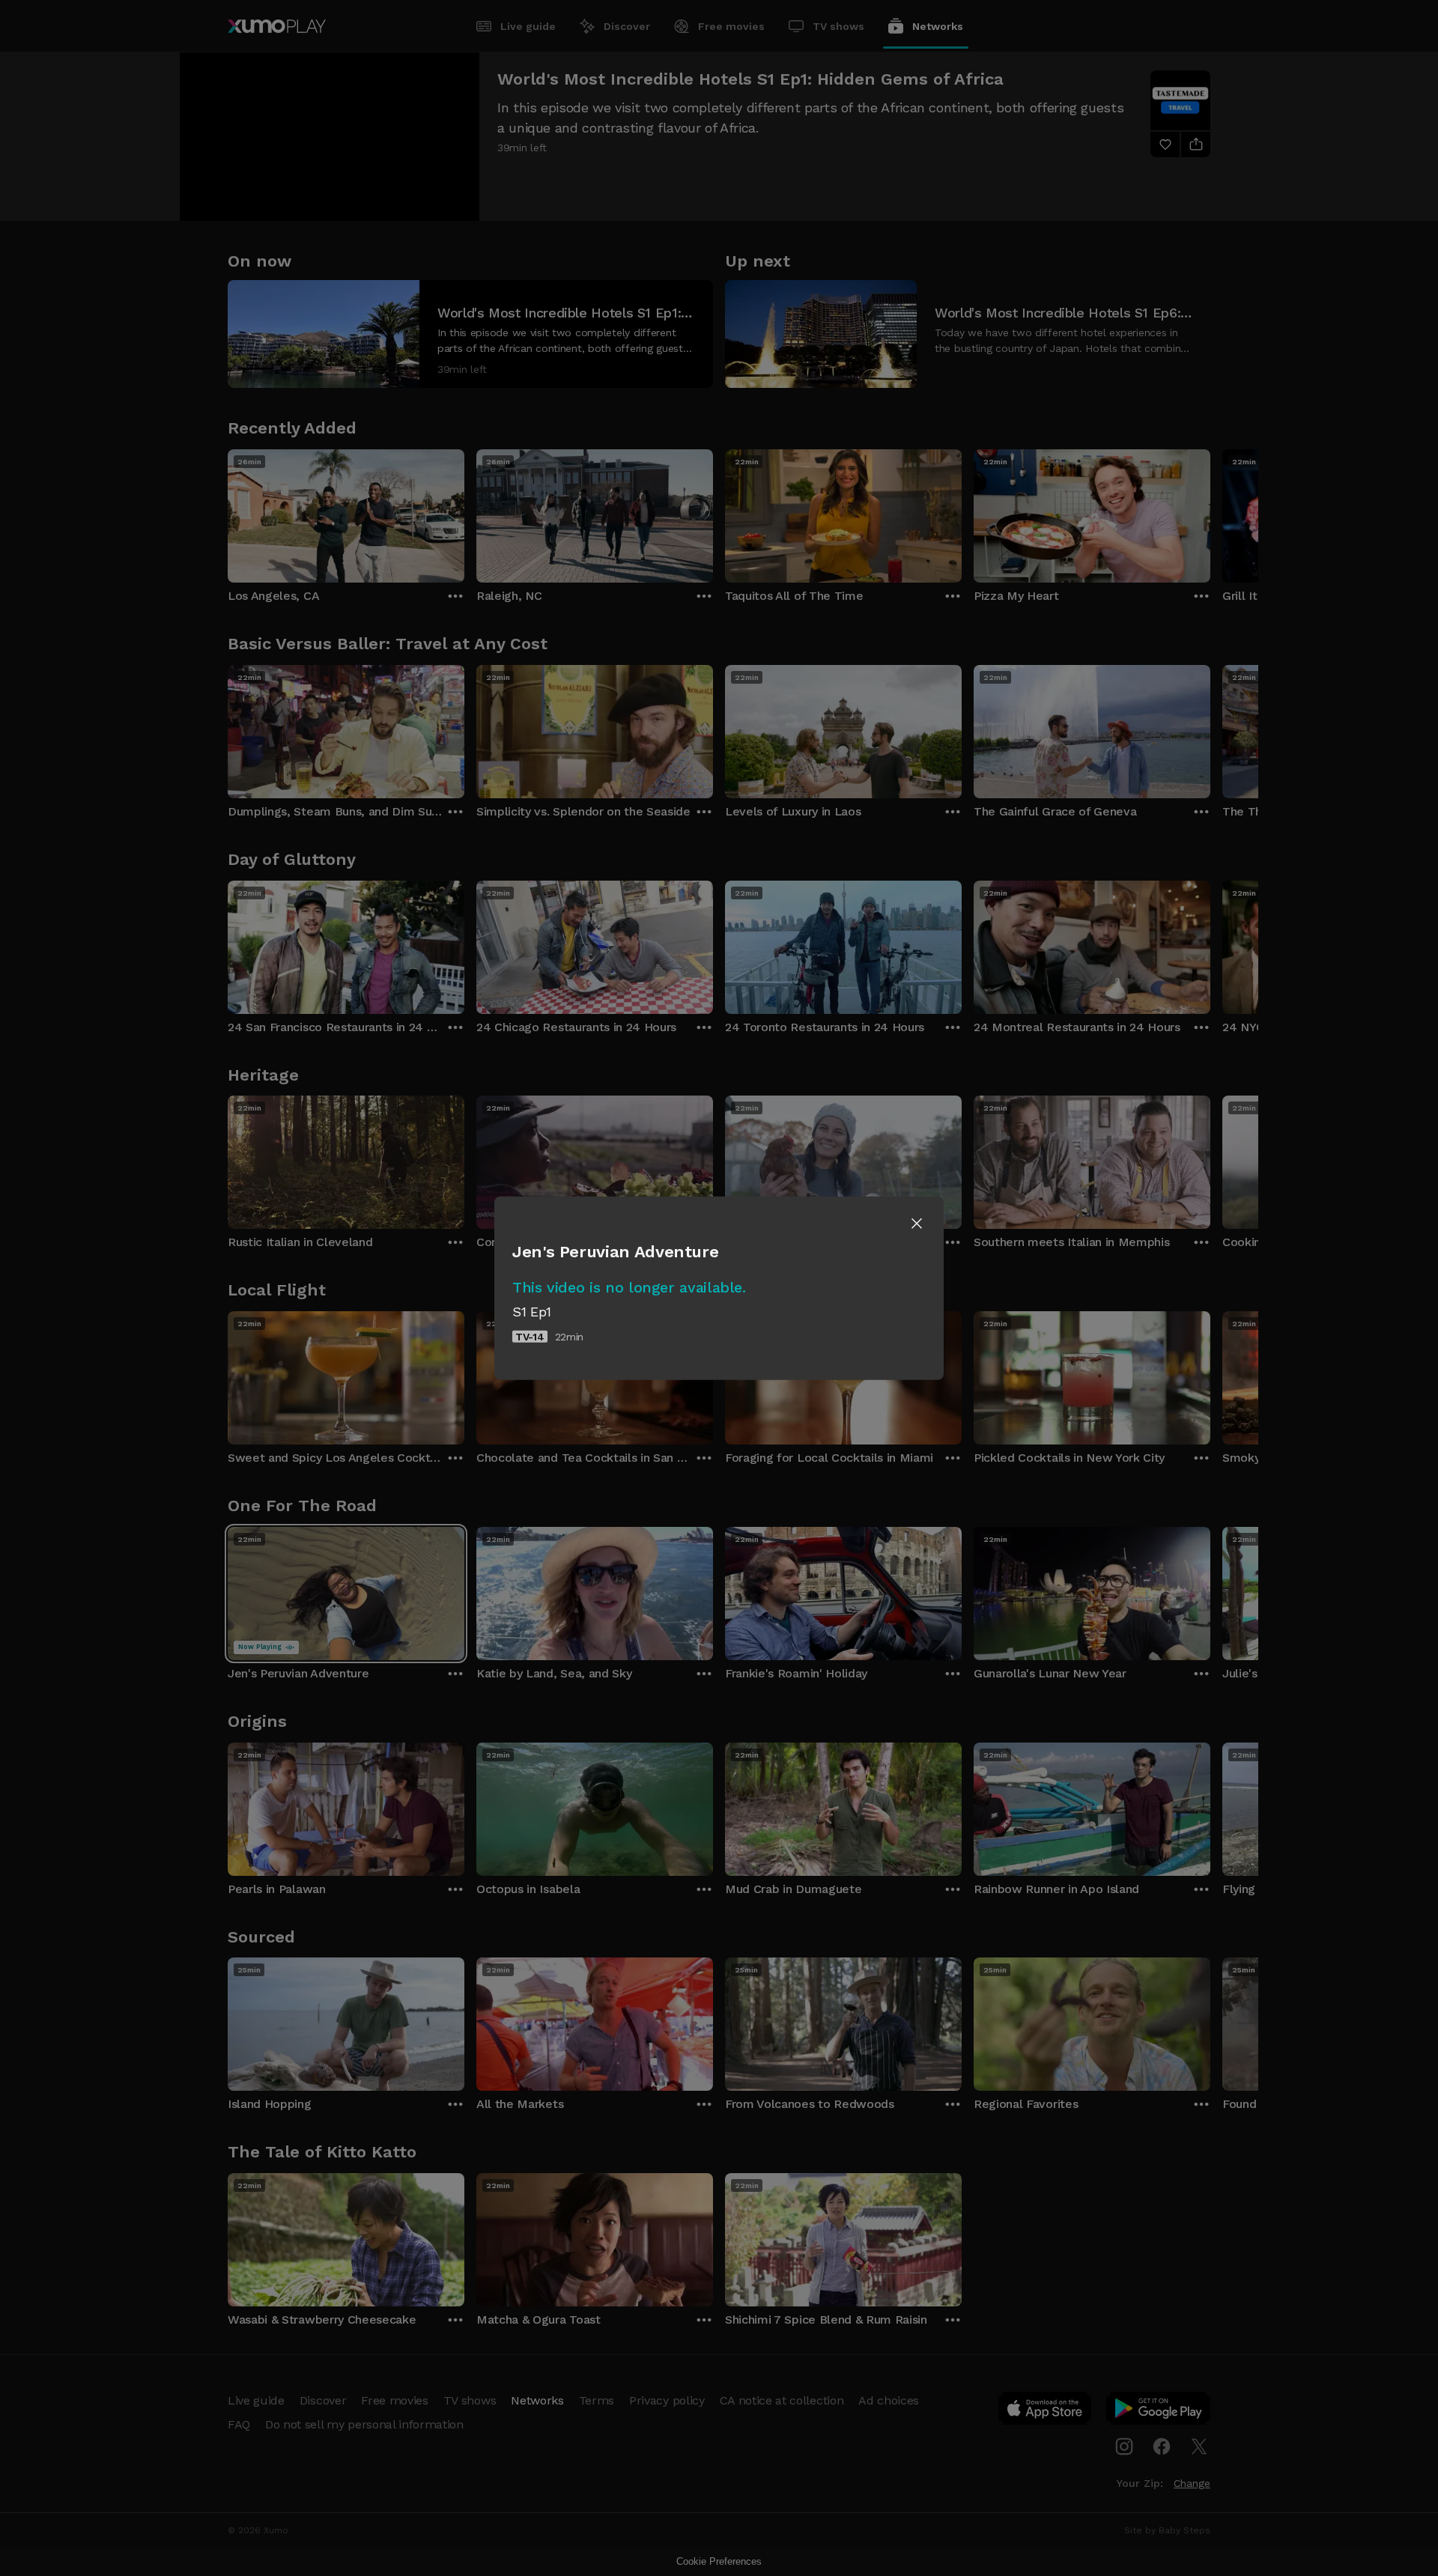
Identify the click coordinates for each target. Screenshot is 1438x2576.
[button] (917, 1224)
